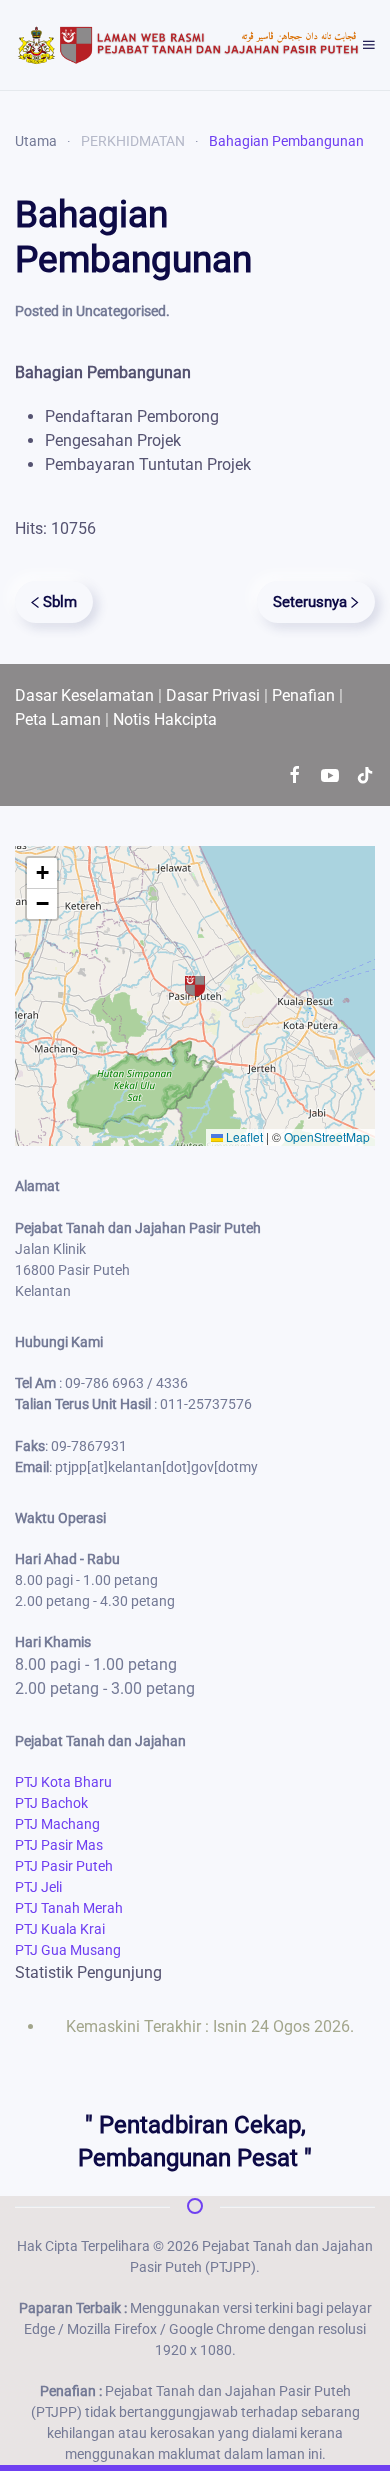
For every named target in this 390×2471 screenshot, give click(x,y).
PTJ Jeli (38, 1887)
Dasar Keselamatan (84, 695)
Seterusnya (310, 602)
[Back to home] (189, 45)
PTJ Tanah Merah (69, 1908)
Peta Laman (58, 719)
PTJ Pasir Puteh (64, 1866)
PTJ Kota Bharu (63, 1782)
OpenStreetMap (327, 1136)
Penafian (303, 695)
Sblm (60, 602)
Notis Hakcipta (165, 719)
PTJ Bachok (51, 1803)
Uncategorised (121, 311)
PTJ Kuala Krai (60, 1929)
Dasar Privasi (213, 695)
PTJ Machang (57, 1824)
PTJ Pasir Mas (59, 1845)
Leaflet (243, 1136)
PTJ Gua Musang (68, 1950)
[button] (369, 45)
